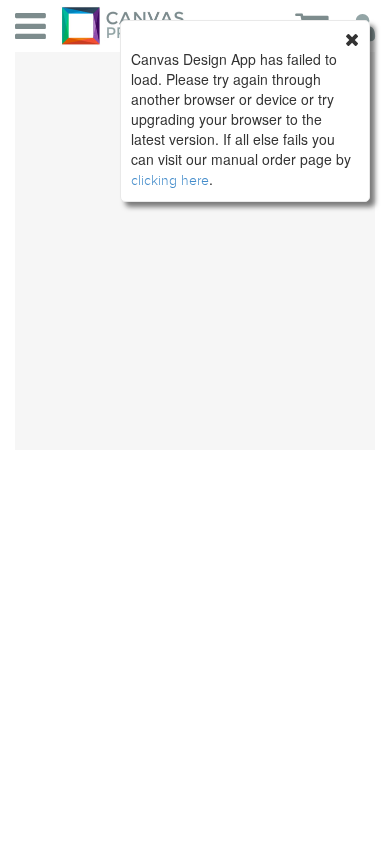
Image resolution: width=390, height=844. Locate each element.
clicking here (170, 180)
